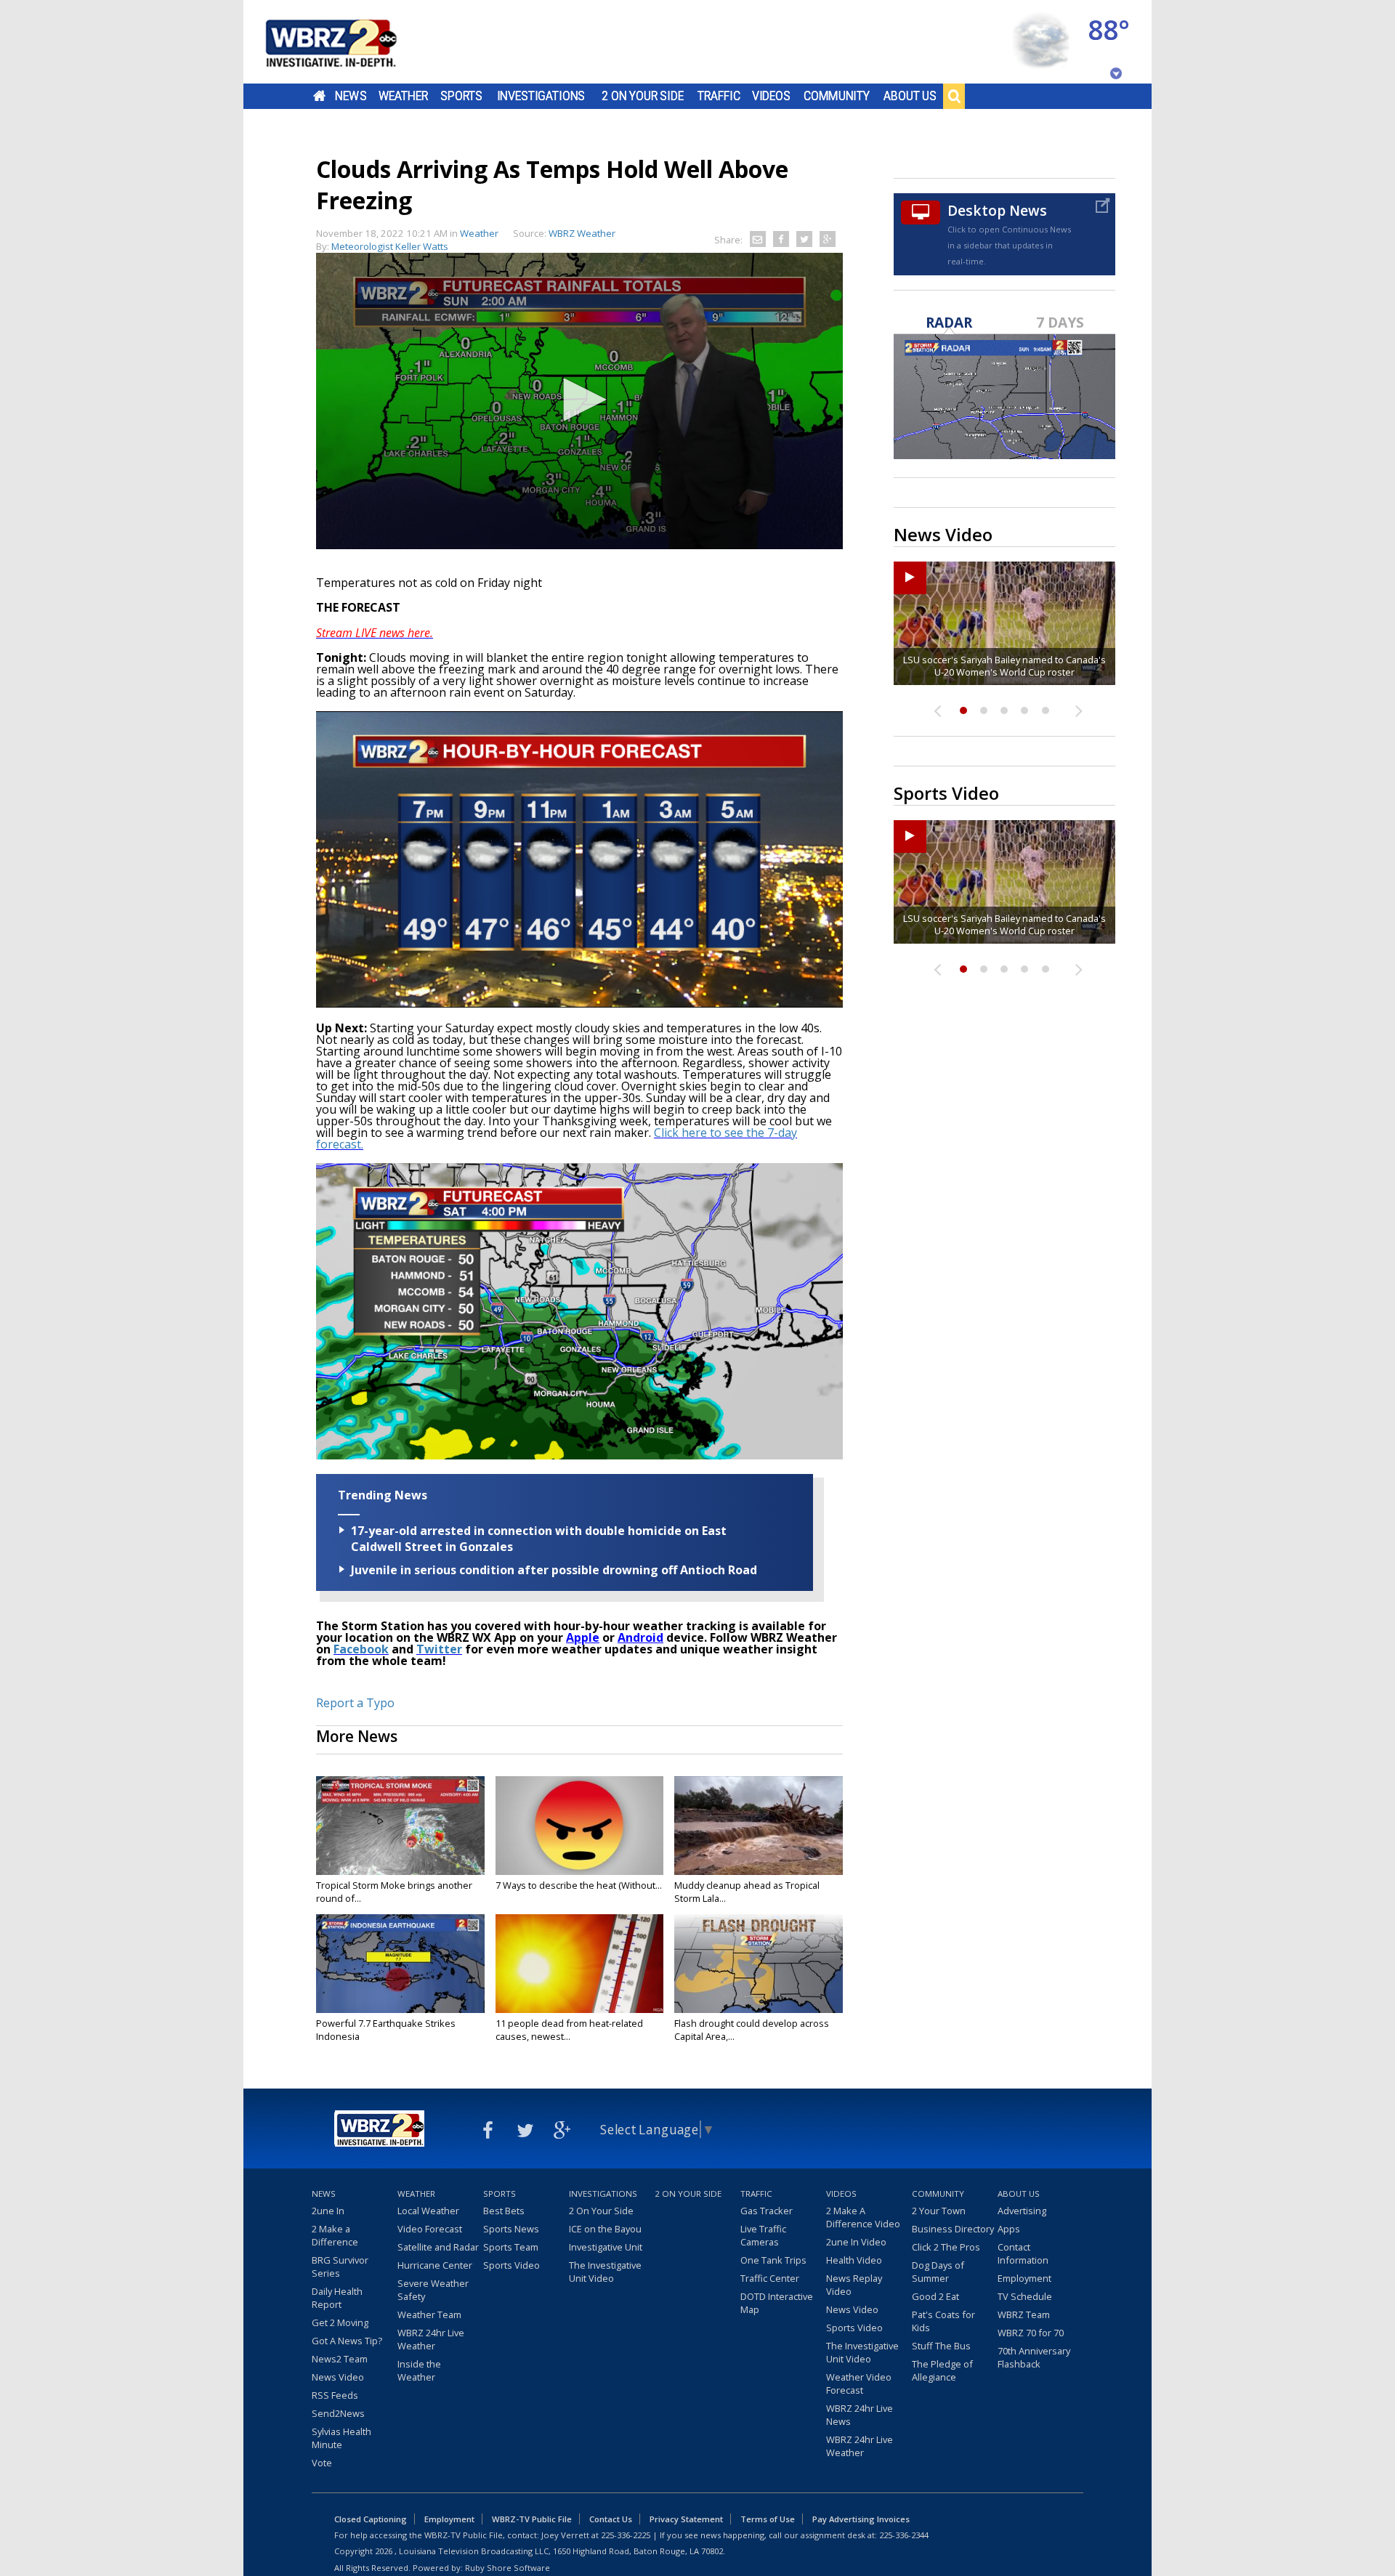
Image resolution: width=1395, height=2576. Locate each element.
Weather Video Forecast (859, 2383)
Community (837, 96)
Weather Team (429, 2314)
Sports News (511, 2229)
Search (954, 96)
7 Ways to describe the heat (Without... (579, 1885)
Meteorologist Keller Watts (390, 246)
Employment (1024, 2278)
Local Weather (428, 2211)
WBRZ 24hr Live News (860, 2415)
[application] (579, 401)
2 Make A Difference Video (863, 2217)
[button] (580, 400)
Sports (461, 96)
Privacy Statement (686, 2519)
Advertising (1022, 2211)
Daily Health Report (337, 2298)
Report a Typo (355, 1703)
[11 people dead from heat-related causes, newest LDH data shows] (580, 1964)
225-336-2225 (626, 2535)
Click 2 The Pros (946, 2247)
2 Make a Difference (335, 2235)
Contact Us (611, 2519)
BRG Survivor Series (340, 2267)
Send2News (338, 2413)
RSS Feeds (335, 2395)
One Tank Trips (773, 2260)
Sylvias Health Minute (341, 2438)
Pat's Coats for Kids (943, 2321)
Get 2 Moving (340, 2322)
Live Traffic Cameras (763, 2235)
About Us (910, 96)
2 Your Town (939, 2211)
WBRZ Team (1024, 2314)
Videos (771, 96)
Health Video (854, 2260)
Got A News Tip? (347, 2341)
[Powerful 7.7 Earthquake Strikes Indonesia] (400, 1964)
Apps (1009, 2229)
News (351, 96)
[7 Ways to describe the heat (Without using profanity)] (580, 1826)
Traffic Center (770, 2278)
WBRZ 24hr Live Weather (431, 2339)
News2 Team (340, 2359)
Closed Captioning (371, 2519)
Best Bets (504, 2211)
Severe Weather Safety (433, 2290)
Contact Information (1023, 2253)
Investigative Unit (606, 2247)
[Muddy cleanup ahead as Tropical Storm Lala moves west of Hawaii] (759, 1826)
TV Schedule (1025, 2296)
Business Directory (953, 2229)
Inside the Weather (419, 2370)
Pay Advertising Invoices (861, 2519)
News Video (338, 2377)
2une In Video (856, 2242)
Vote (322, 2463)
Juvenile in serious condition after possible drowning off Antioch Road (554, 1570)
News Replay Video (854, 2285)
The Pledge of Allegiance (942, 2370)
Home (319, 96)
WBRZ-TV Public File (532, 2519)
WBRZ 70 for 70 (1031, 2333)
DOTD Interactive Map (777, 2303)
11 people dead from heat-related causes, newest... (569, 2030)
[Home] (349, 42)
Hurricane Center (435, 2265)
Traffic (719, 96)
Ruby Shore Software (508, 2568)
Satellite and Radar (438, 2247)
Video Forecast (430, 2229)
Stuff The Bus (941, 2346)
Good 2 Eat (935, 2296)
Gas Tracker (767, 2211)
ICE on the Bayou (605, 2229)
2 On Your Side (643, 96)
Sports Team (511, 2247)
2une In (328, 2211)
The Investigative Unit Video (605, 2272)
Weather (403, 96)
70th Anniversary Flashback (1034, 2357)
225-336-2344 (904, 2535)
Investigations (541, 96)
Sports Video (511, 2265)
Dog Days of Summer (938, 2272)
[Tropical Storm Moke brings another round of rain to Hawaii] (400, 1826)
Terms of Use (768, 2519)
